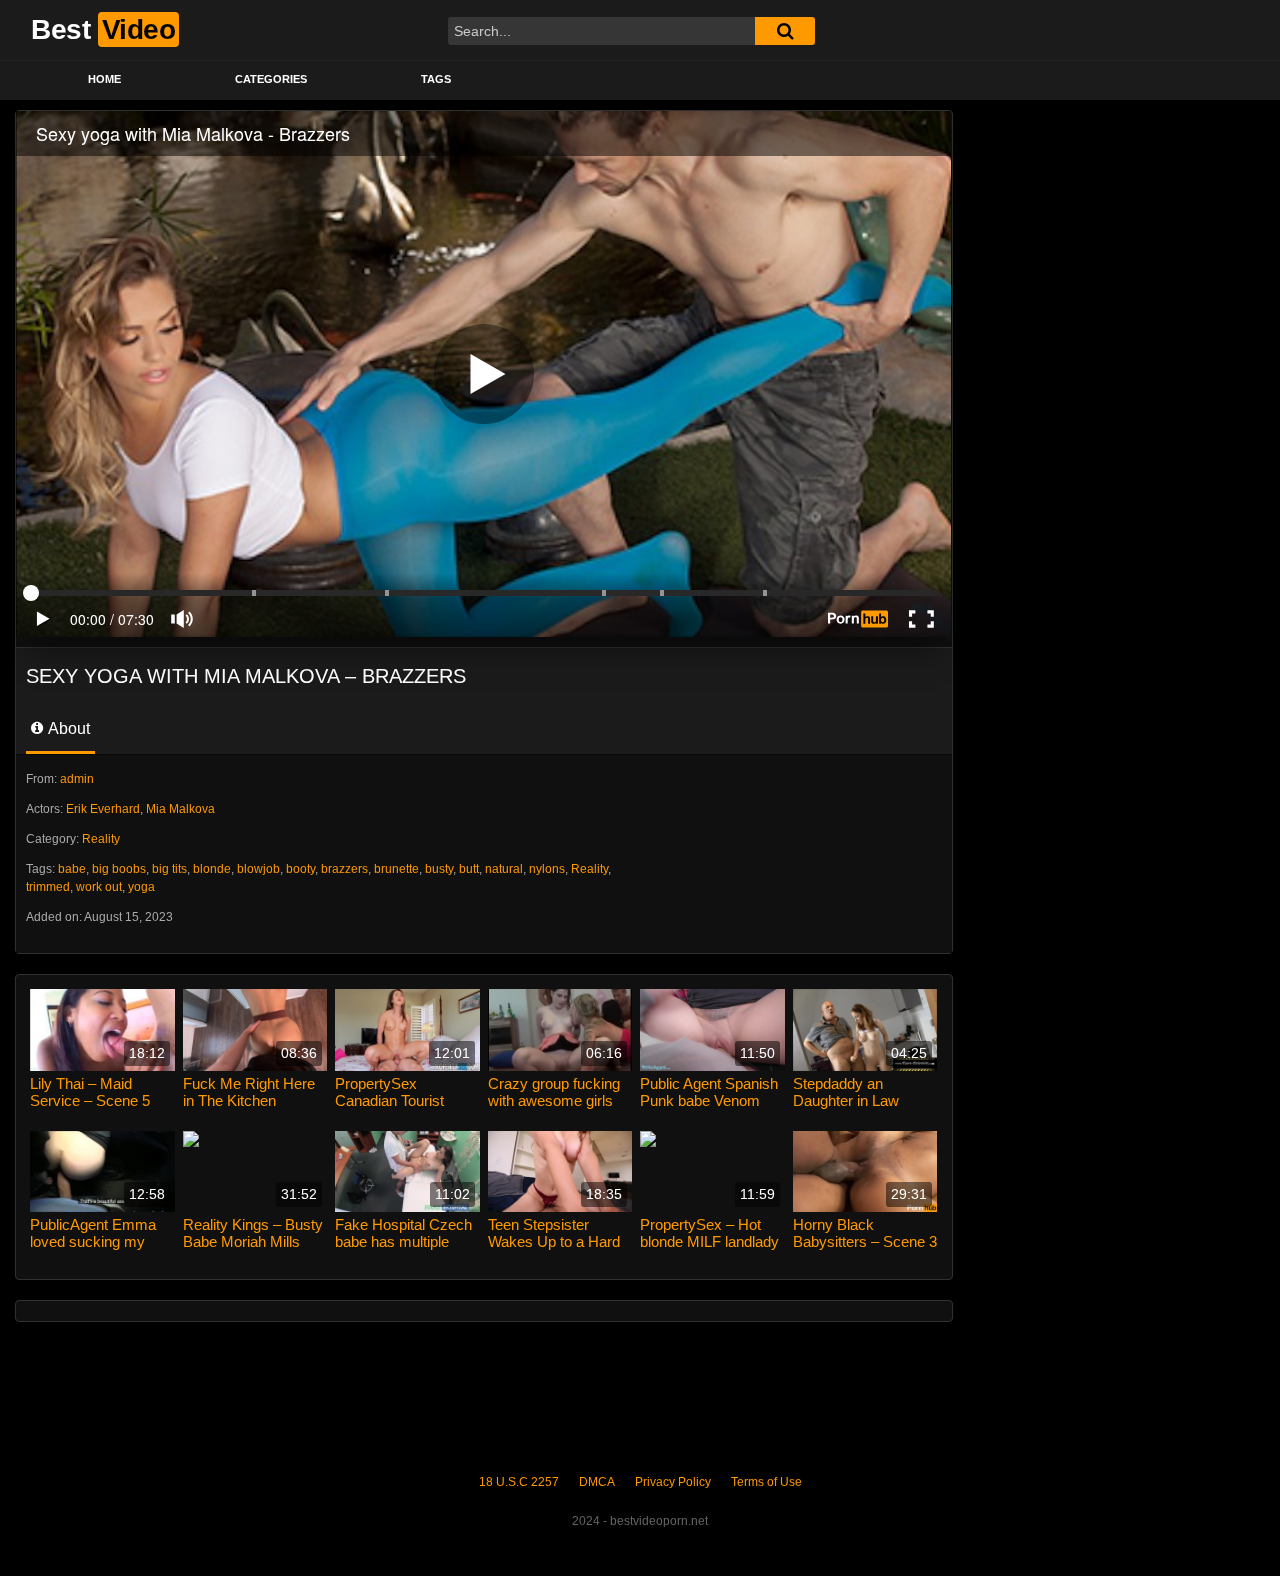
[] (785, 31)
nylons (547, 869)
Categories (271, 79)
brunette (396, 869)
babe (72, 869)
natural (504, 869)
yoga (141, 887)
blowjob (258, 869)
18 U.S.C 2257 (519, 1482)
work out (99, 887)
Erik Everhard (103, 809)
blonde (212, 869)
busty (439, 869)
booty (300, 869)
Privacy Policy (673, 1482)
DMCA (597, 1482)
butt (469, 869)
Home (104, 79)
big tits (169, 869)
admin (77, 779)
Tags (436, 79)
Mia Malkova (180, 809)
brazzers (344, 869)
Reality (101, 839)
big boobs (119, 869)
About (67, 728)
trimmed (48, 887)
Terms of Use (766, 1482)
